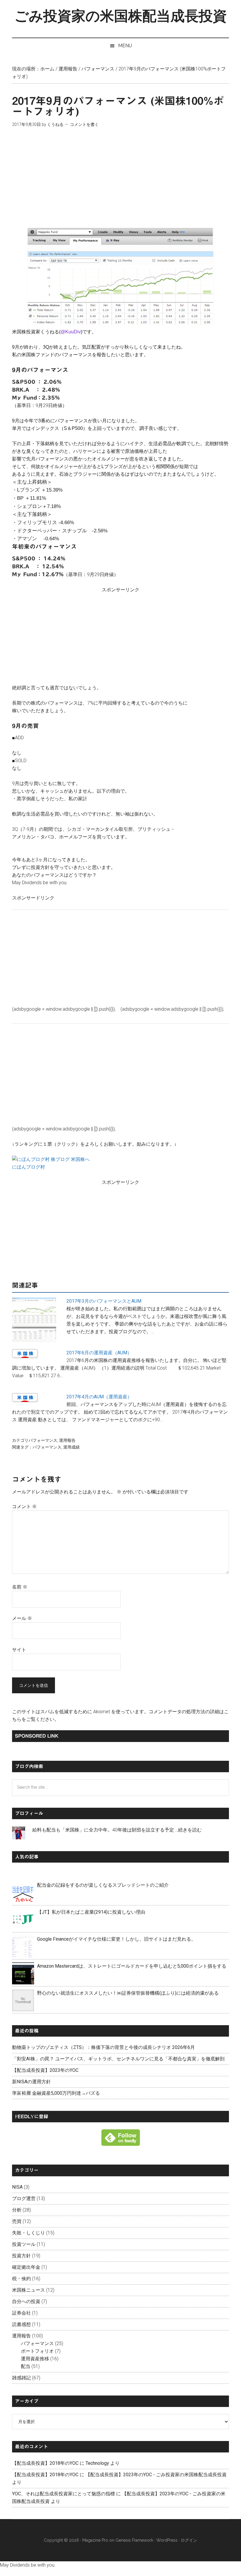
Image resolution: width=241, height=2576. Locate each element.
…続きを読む (188, 1830)
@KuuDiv (71, 332)
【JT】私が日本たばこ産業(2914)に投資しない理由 (91, 1912)
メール (22, 1618)
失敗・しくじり (29, 2233)
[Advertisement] (120, 178)
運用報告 (67, 1440)
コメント (24, 1506)
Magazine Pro (95, 2540)
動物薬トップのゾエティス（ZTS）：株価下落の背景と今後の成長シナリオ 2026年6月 (103, 2047)
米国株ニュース (29, 2290)
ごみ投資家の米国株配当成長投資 (121, 16)
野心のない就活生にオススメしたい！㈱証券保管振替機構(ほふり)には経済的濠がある (128, 1993)
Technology (97, 2463)
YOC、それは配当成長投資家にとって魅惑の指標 (63, 2494)
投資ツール (24, 2244)
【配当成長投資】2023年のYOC (45, 2070)
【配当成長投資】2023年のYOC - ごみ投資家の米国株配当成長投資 (156, 2475)
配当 (26, 2366)
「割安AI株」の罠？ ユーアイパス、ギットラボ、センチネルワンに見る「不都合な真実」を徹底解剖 (118, 2059)
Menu (125, 46)
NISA (17, 2187)
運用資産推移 (35, 2359)
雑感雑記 (21, 2378)
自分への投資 (26, 2301)
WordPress (167, 2540)
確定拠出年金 (26, 2267)
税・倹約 (21, 2279)
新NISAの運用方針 (31, 2082)
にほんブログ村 (29, 1167)
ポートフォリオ (37, 2351)
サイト (19, 1650)
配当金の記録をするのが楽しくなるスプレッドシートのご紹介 (103, 1885)
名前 (20, 1587)
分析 (17, 2210)
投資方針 (21, 2256)
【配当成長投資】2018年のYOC (45, 2463)
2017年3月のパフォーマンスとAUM (104, 1301)
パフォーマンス (43, 1440)
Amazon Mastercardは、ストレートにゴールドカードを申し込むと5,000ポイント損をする (132, 1966)
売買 (17, 2221)
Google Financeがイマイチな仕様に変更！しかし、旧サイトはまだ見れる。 (116, 1939)
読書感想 (21, 2324)
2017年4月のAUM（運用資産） (99, 1397)
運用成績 (71, 1447)
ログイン (189, 2540)
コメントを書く (84, 124)
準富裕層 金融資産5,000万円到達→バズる (56, 2093)
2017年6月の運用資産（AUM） (99, 1353)
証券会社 (21, 2313)
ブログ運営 (24, 2198)
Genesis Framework (134, 2540)
